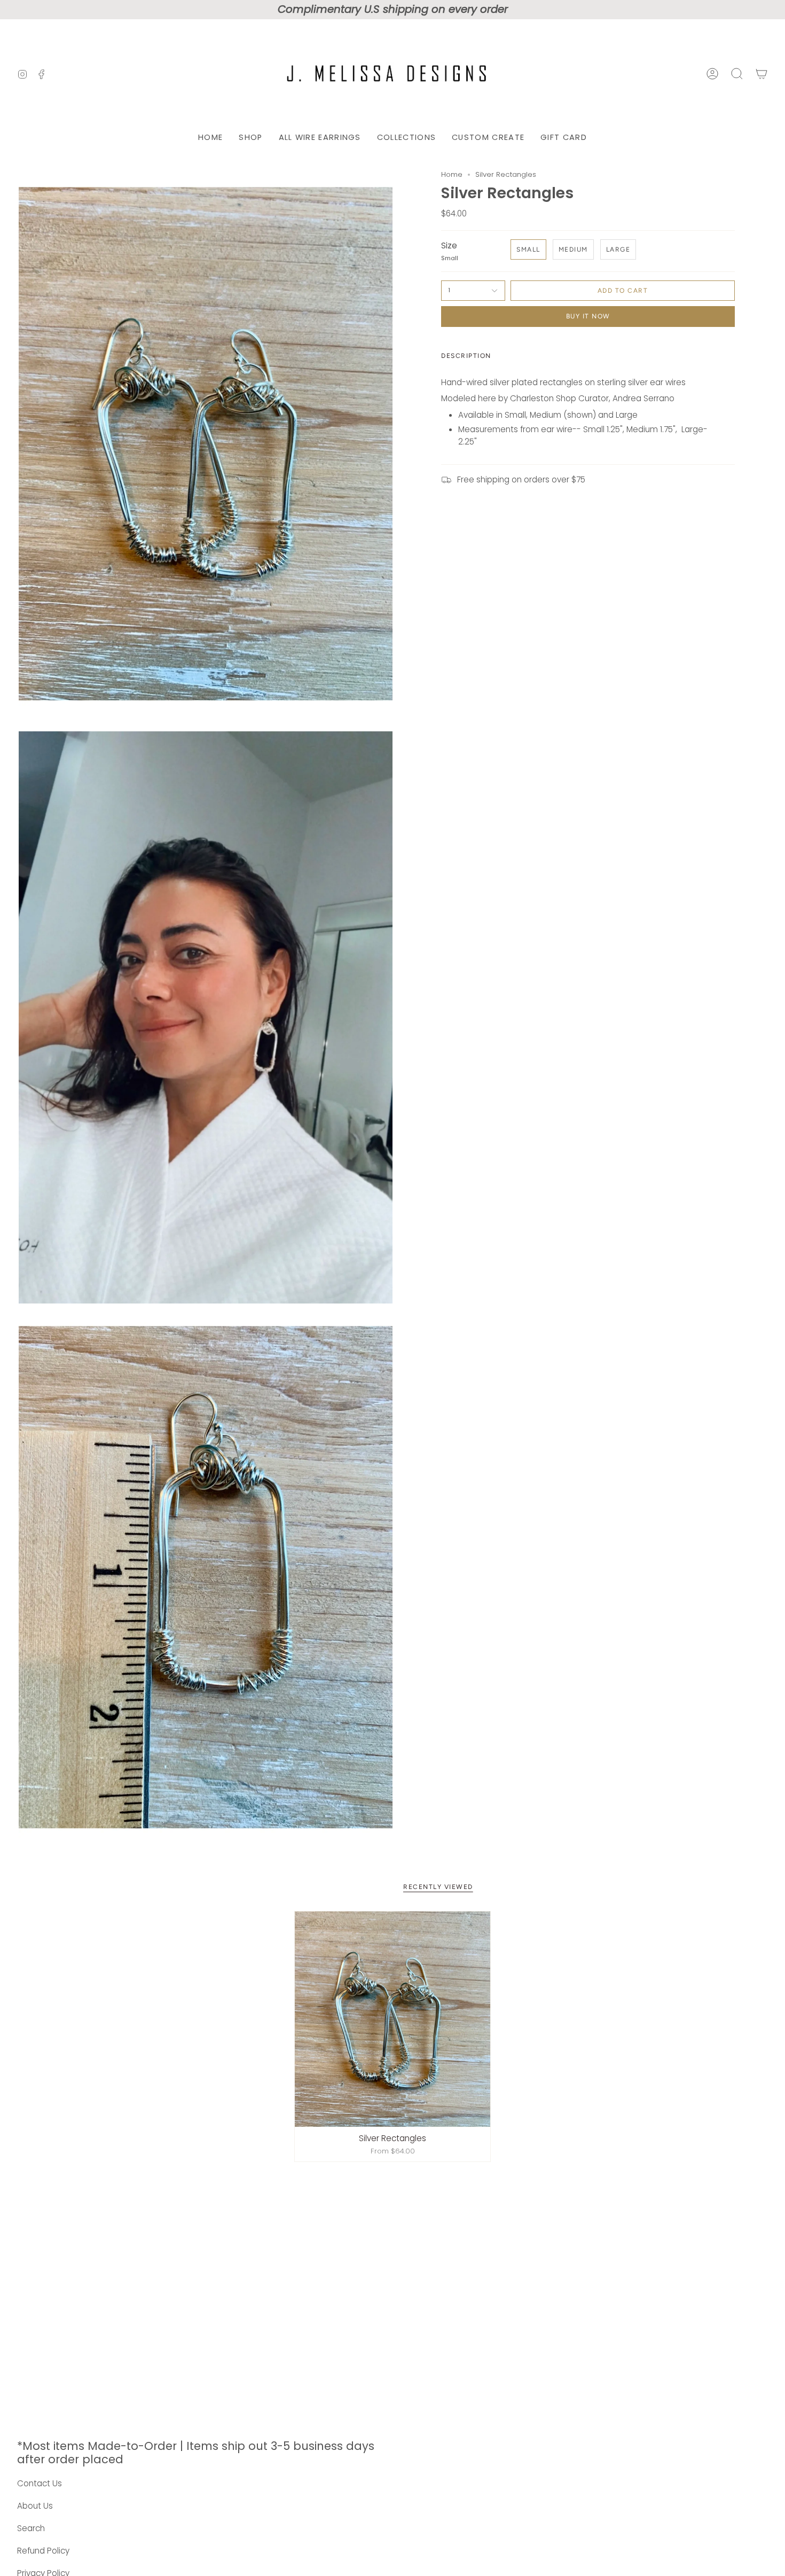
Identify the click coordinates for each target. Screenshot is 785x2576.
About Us (35, 2506)
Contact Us (40, 2483)
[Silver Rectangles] (392, 2019)
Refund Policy (43, 2551)
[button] (250, 138)
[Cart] (762, 74)
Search (31, 2528)
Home (452, 174)
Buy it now (588, 316)
